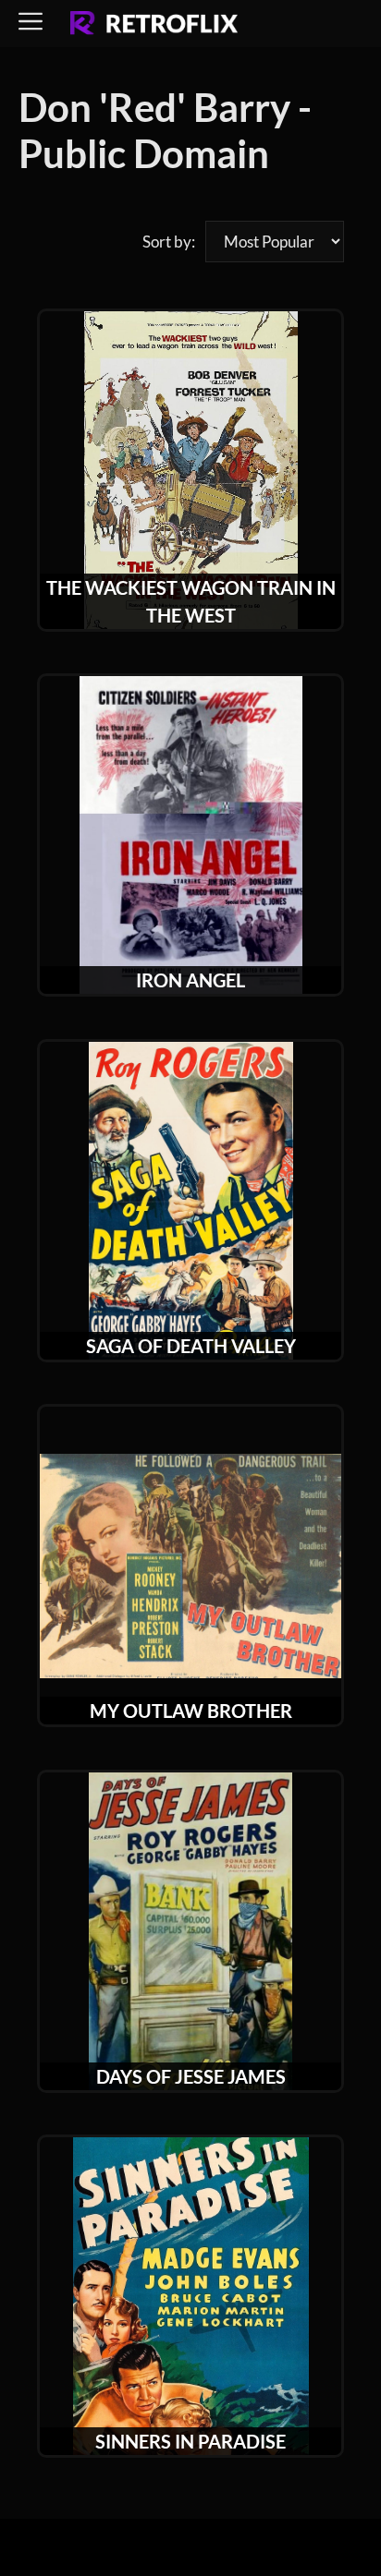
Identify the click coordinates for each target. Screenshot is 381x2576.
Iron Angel (190, 980)
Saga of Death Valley (191, 1346)
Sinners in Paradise (190, 2441)
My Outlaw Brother (191, 1711)
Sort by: (169, 242)
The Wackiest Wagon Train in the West (191, 601)
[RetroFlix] (154, 24)
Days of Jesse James (191, 2076)
